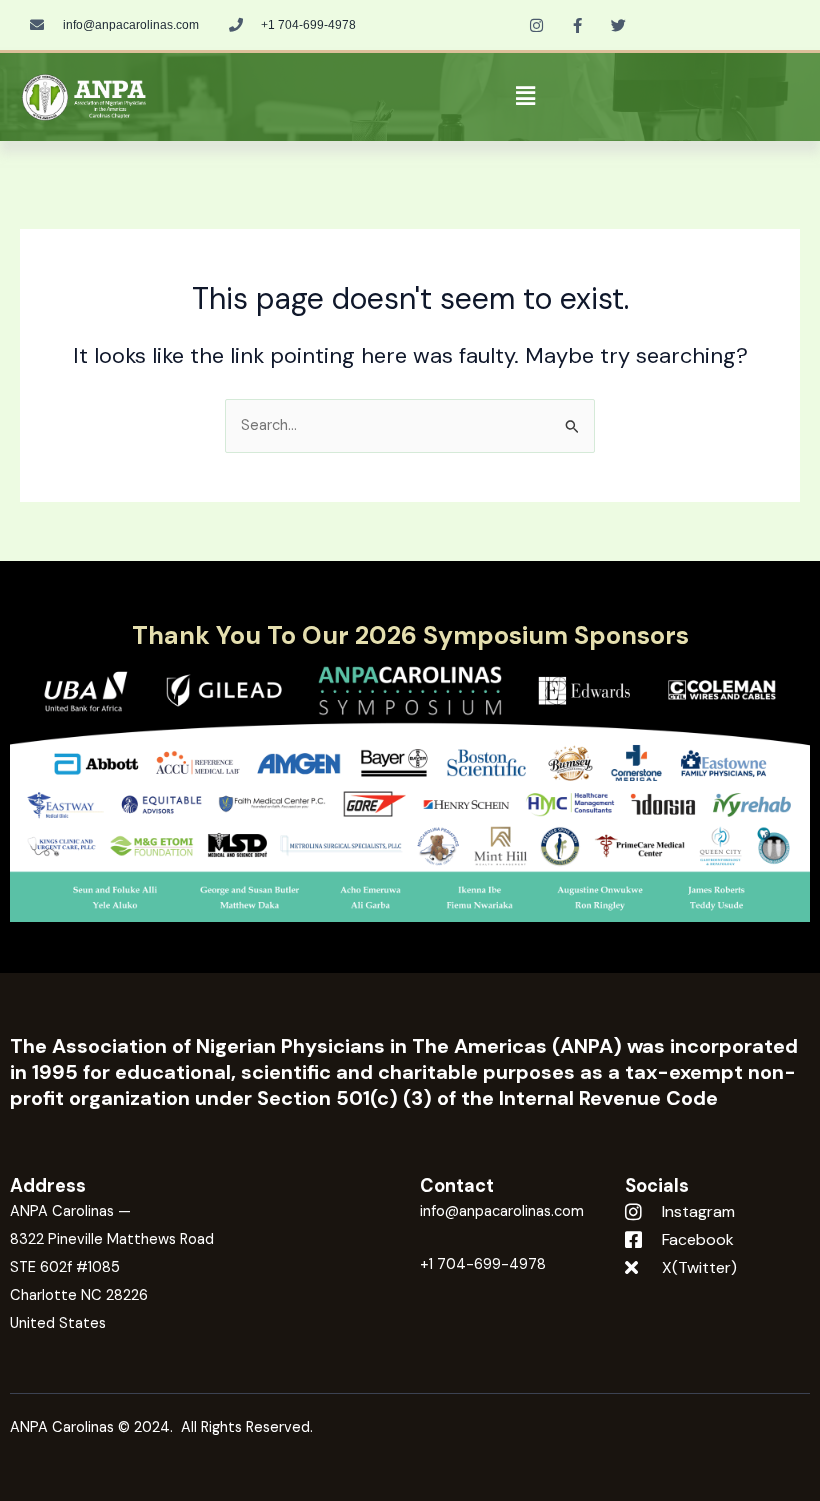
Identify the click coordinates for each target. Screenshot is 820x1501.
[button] (526, 97)
